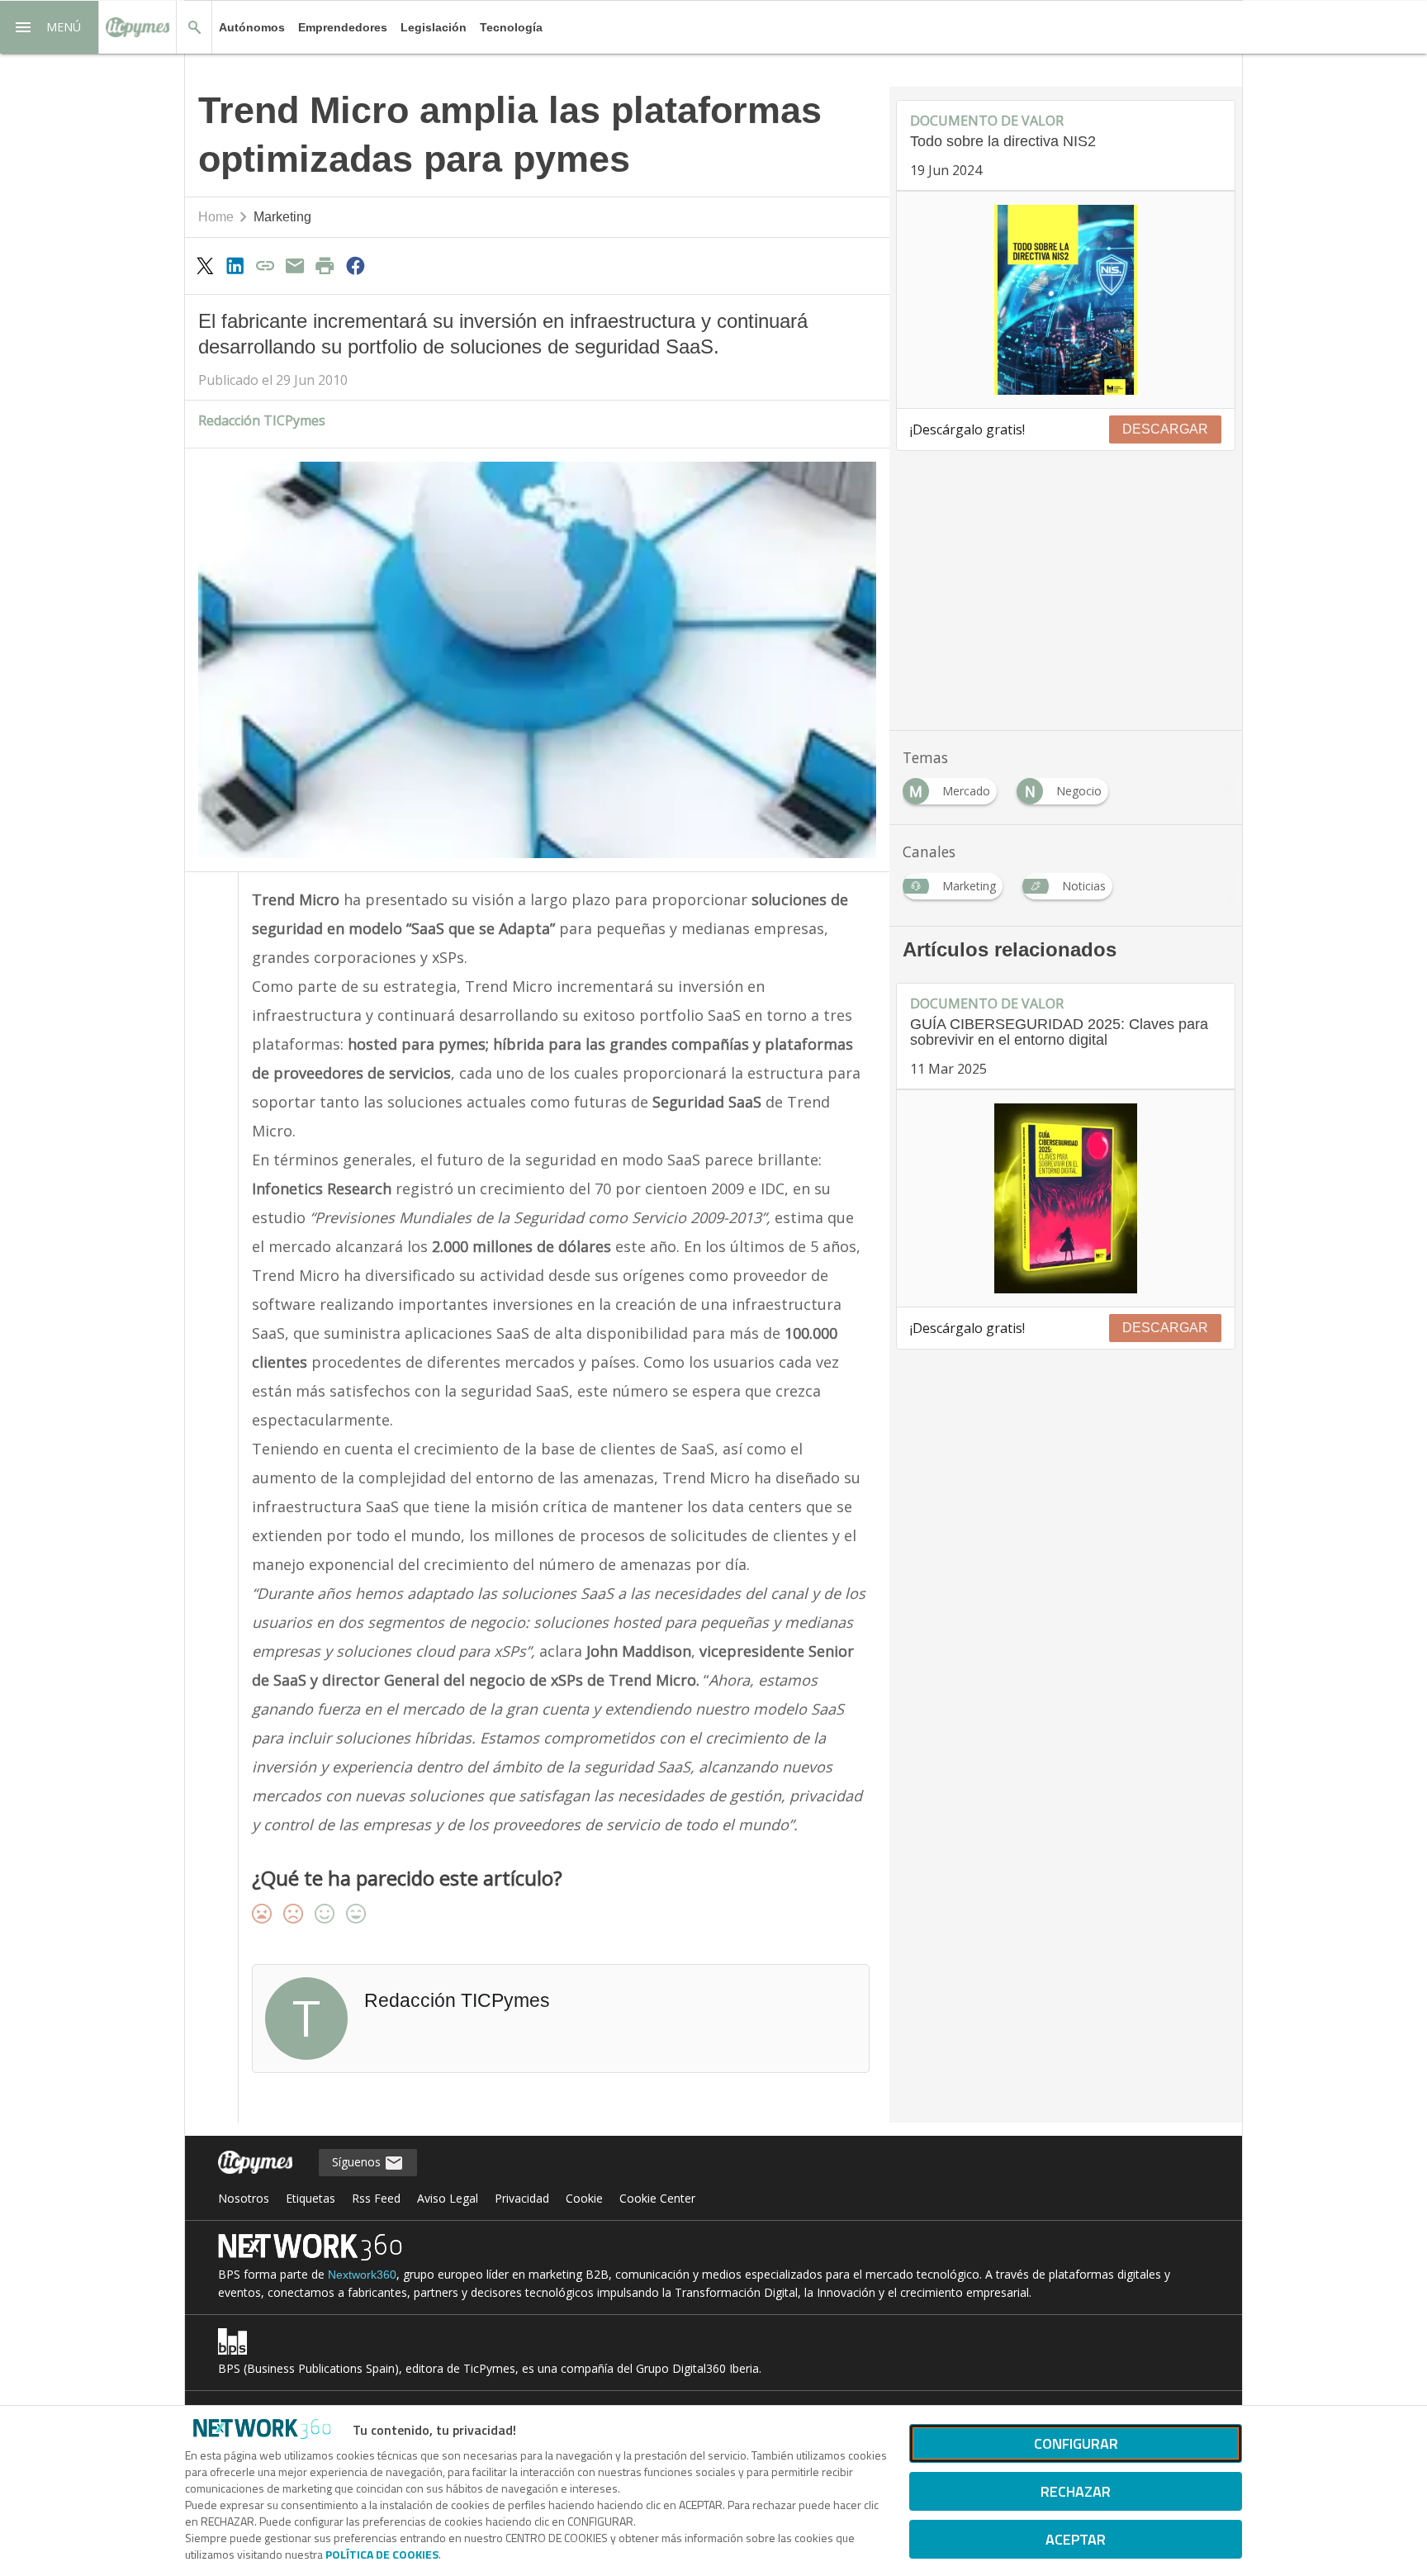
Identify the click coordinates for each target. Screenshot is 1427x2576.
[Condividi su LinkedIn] (235, 265)
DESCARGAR (1165, 429)
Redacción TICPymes (262, 420)
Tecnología (511, 27)
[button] (50, 27)
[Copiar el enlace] (265, 265)
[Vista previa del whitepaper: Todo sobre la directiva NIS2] (1066, 300)
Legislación (434, 27)
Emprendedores (343, 27)
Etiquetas (311, 2198)
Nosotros (244, 2198)
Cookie (584, 2198)
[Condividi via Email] (295, 265)
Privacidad (522, 2198)
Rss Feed (376, 2198)
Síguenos (358, 2162)
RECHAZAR (1076, 2491)
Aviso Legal (448, 2198)
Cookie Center (657, 2198)
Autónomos (252, 27)
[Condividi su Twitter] (205, 265)
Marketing (282, 217)
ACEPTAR (1076, 2539)
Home (216, 217)
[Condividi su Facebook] (355, 265)
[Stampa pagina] (325, 265)
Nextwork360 (362, 2275)
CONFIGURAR (1076, 2443)
